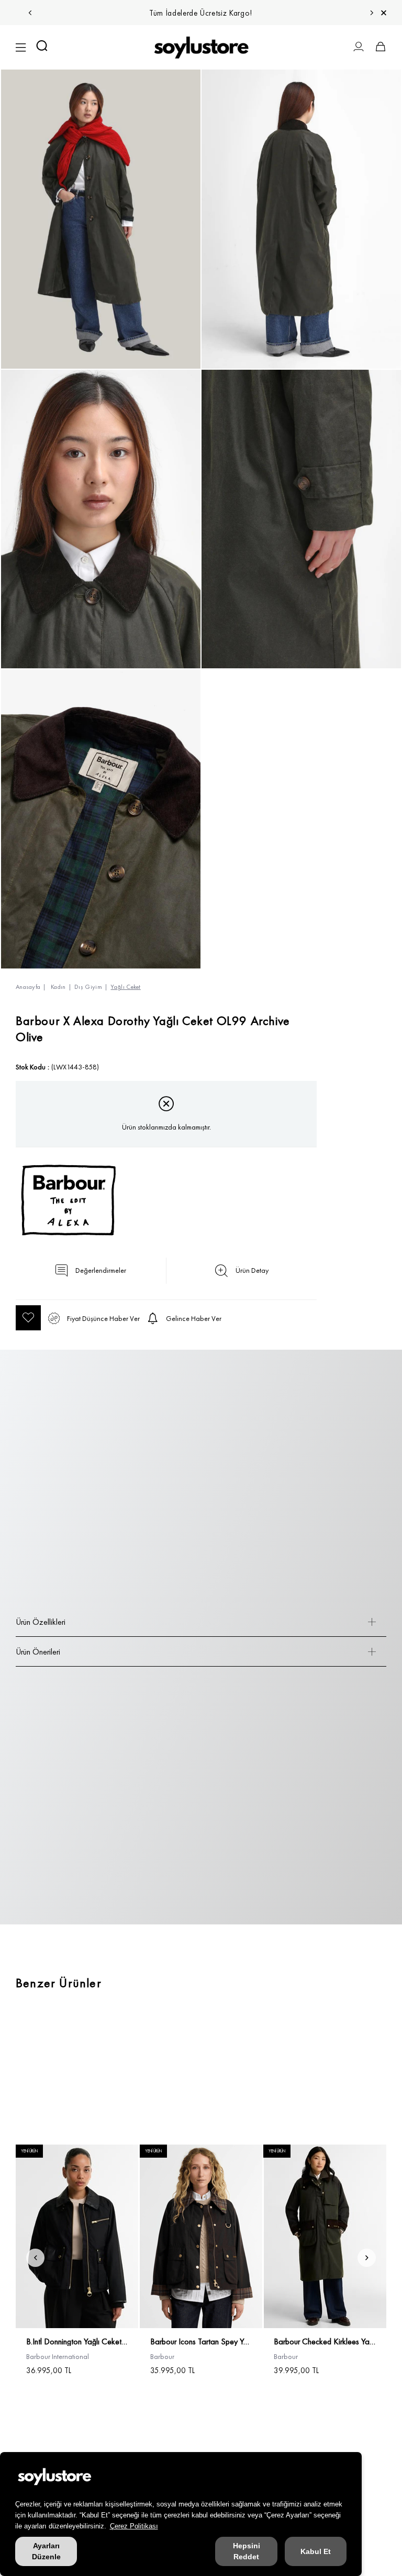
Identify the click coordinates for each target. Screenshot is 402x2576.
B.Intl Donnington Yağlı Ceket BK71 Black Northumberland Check (77, 2342)
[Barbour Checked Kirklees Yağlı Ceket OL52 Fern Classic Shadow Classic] (325, 2236)
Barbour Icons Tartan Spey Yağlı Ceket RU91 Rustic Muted (201, 2342)
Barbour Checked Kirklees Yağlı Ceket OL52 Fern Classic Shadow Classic (325, 2342)
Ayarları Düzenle (46, 2551)
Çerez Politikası (134, 2526)
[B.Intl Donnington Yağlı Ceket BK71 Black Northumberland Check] (77, 2236)
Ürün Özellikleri (41, 1622)
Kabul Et (316, 2551)
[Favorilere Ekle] (28, 1318)
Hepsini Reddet (247, 2551)
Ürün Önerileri (38, 1652)
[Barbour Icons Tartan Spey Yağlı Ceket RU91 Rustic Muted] (201, 2236)
